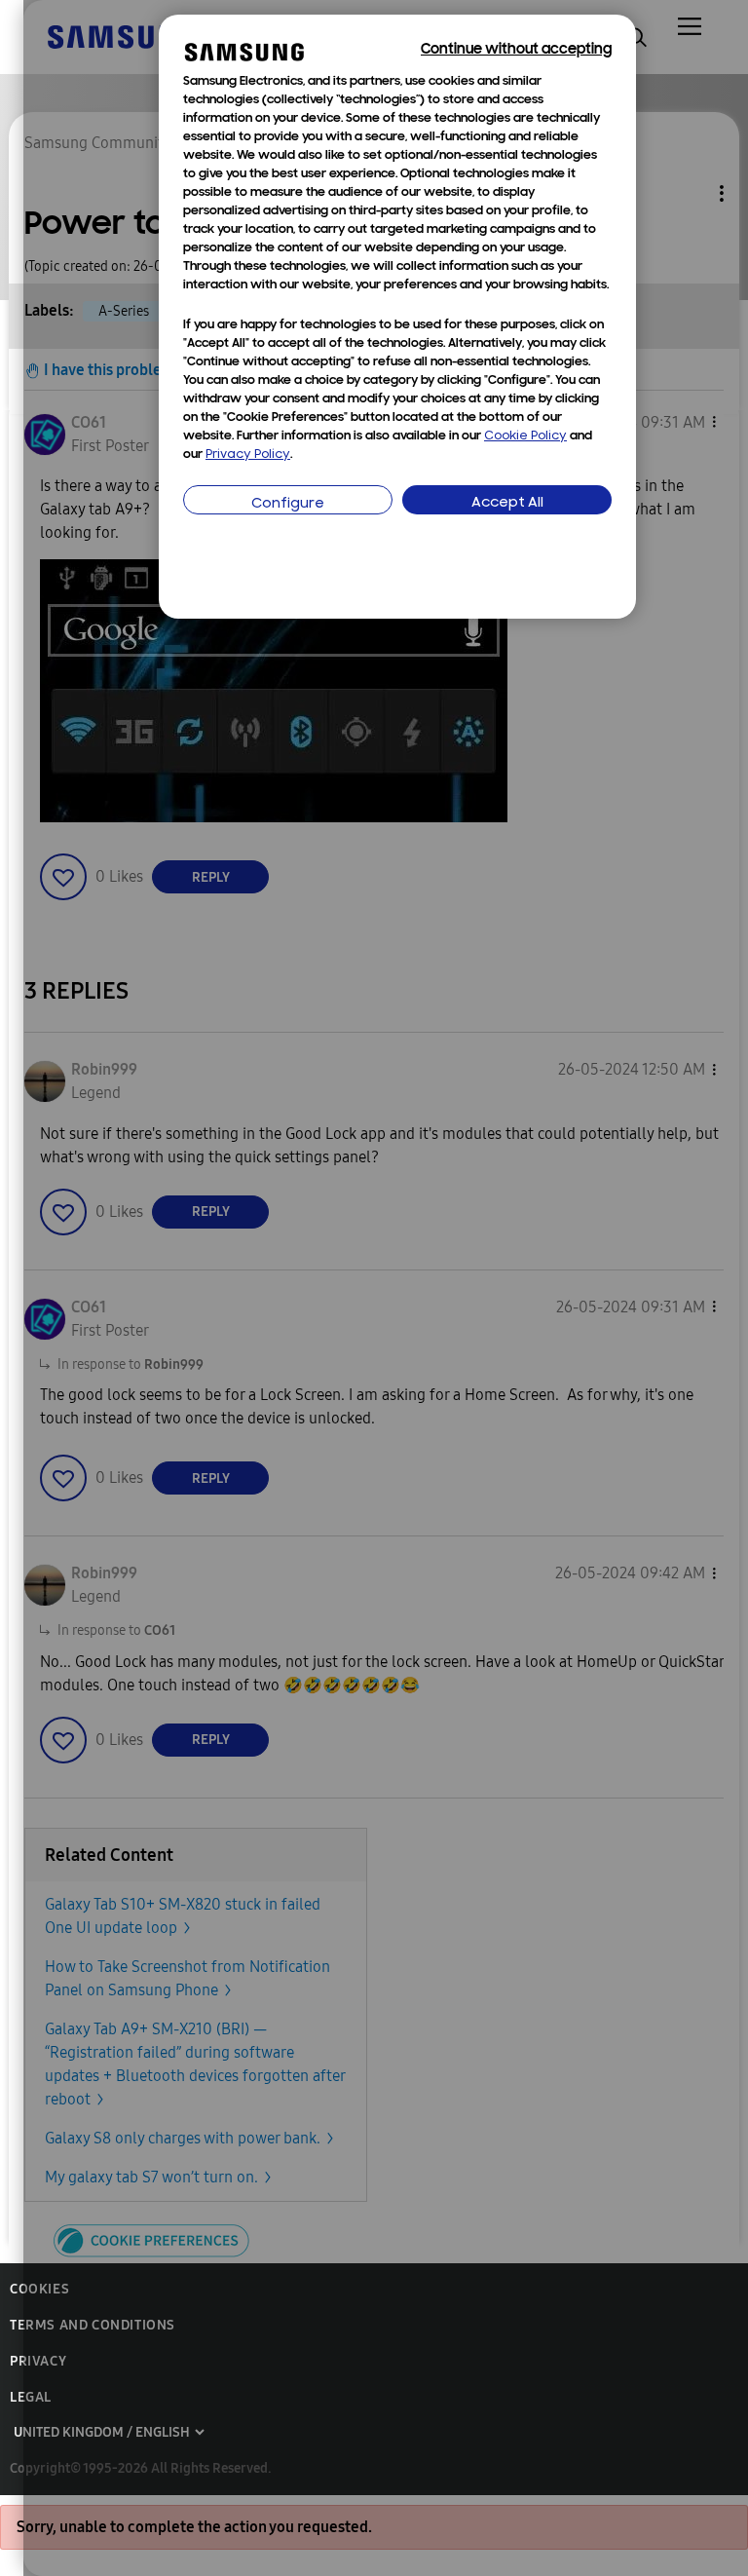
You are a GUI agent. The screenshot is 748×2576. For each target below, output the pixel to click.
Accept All (507, 503)
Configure (288, 504)
